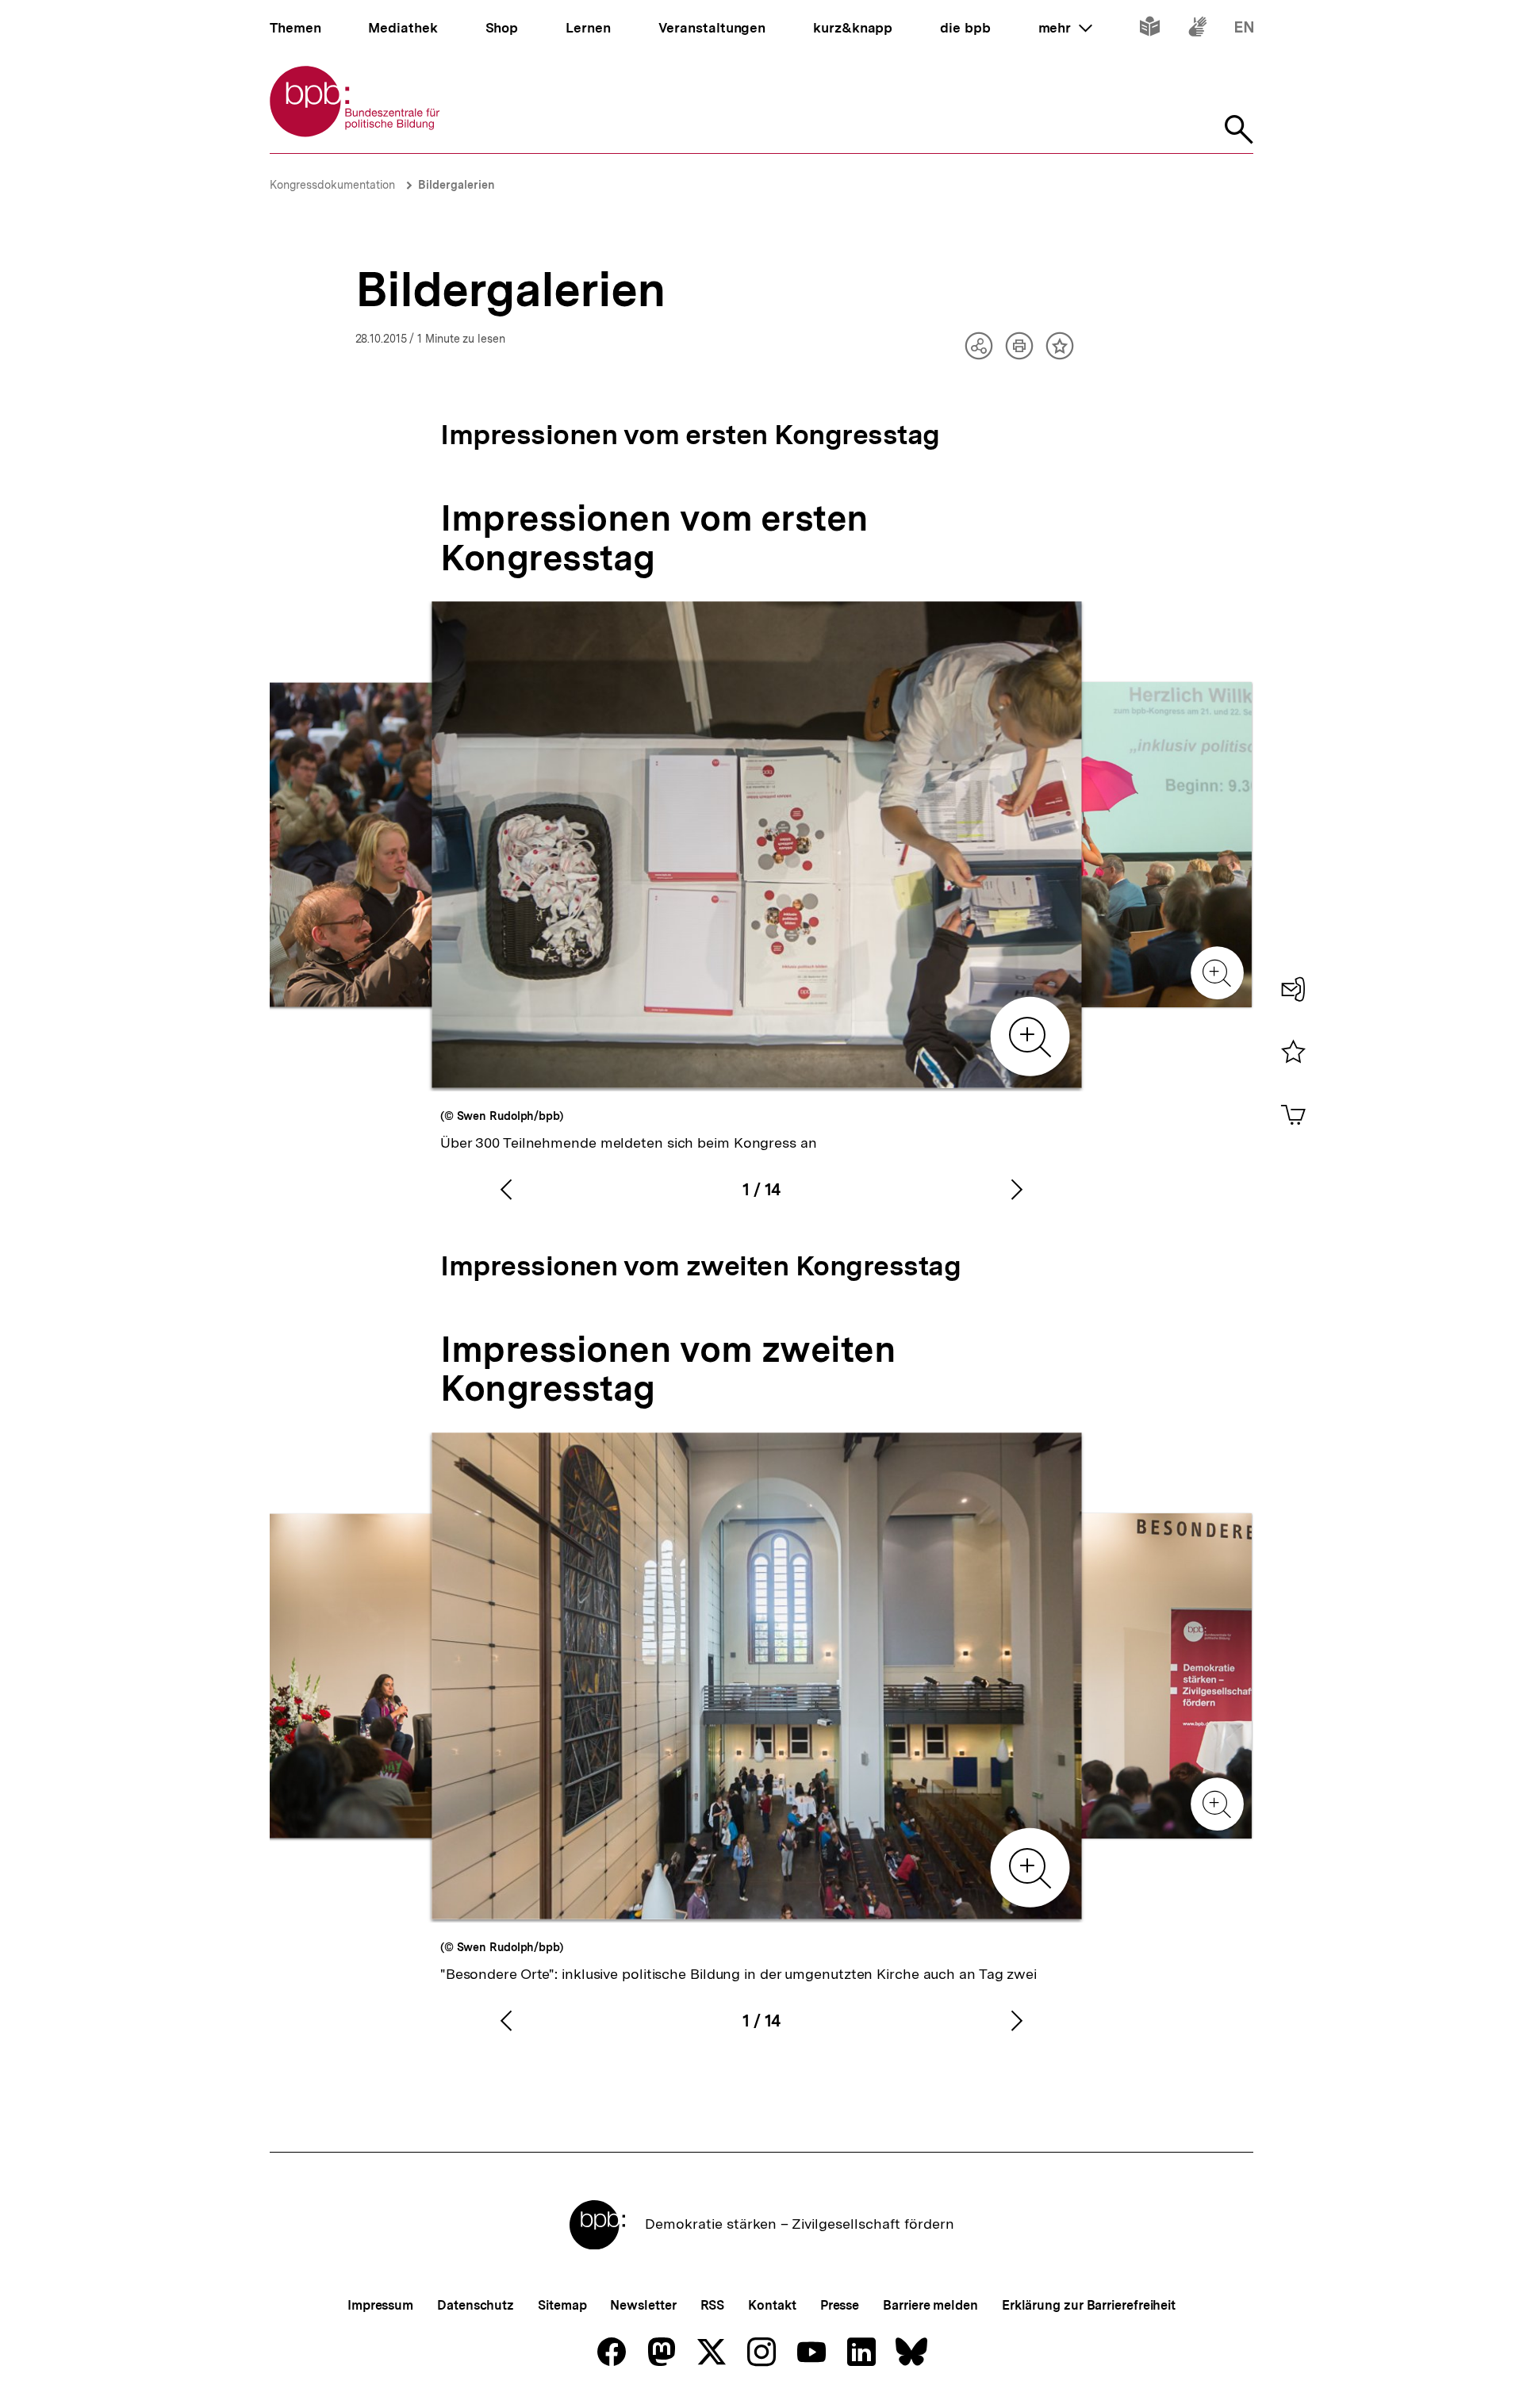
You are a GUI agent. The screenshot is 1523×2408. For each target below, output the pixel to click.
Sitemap (562, 2305)
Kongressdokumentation (332, 185)
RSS (713, 2305)
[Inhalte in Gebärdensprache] (1197, 30)
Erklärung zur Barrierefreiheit (1089, 2305)
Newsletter (643, 2305)
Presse (840, 2305)
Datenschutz (476, 2305)
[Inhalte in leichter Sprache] (1150, 30)
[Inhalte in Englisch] (1244, 30)
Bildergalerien (457, 185)
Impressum (380, 2305)
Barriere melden (930, 2305)
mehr (1065, 28)
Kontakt (772, 2305)
